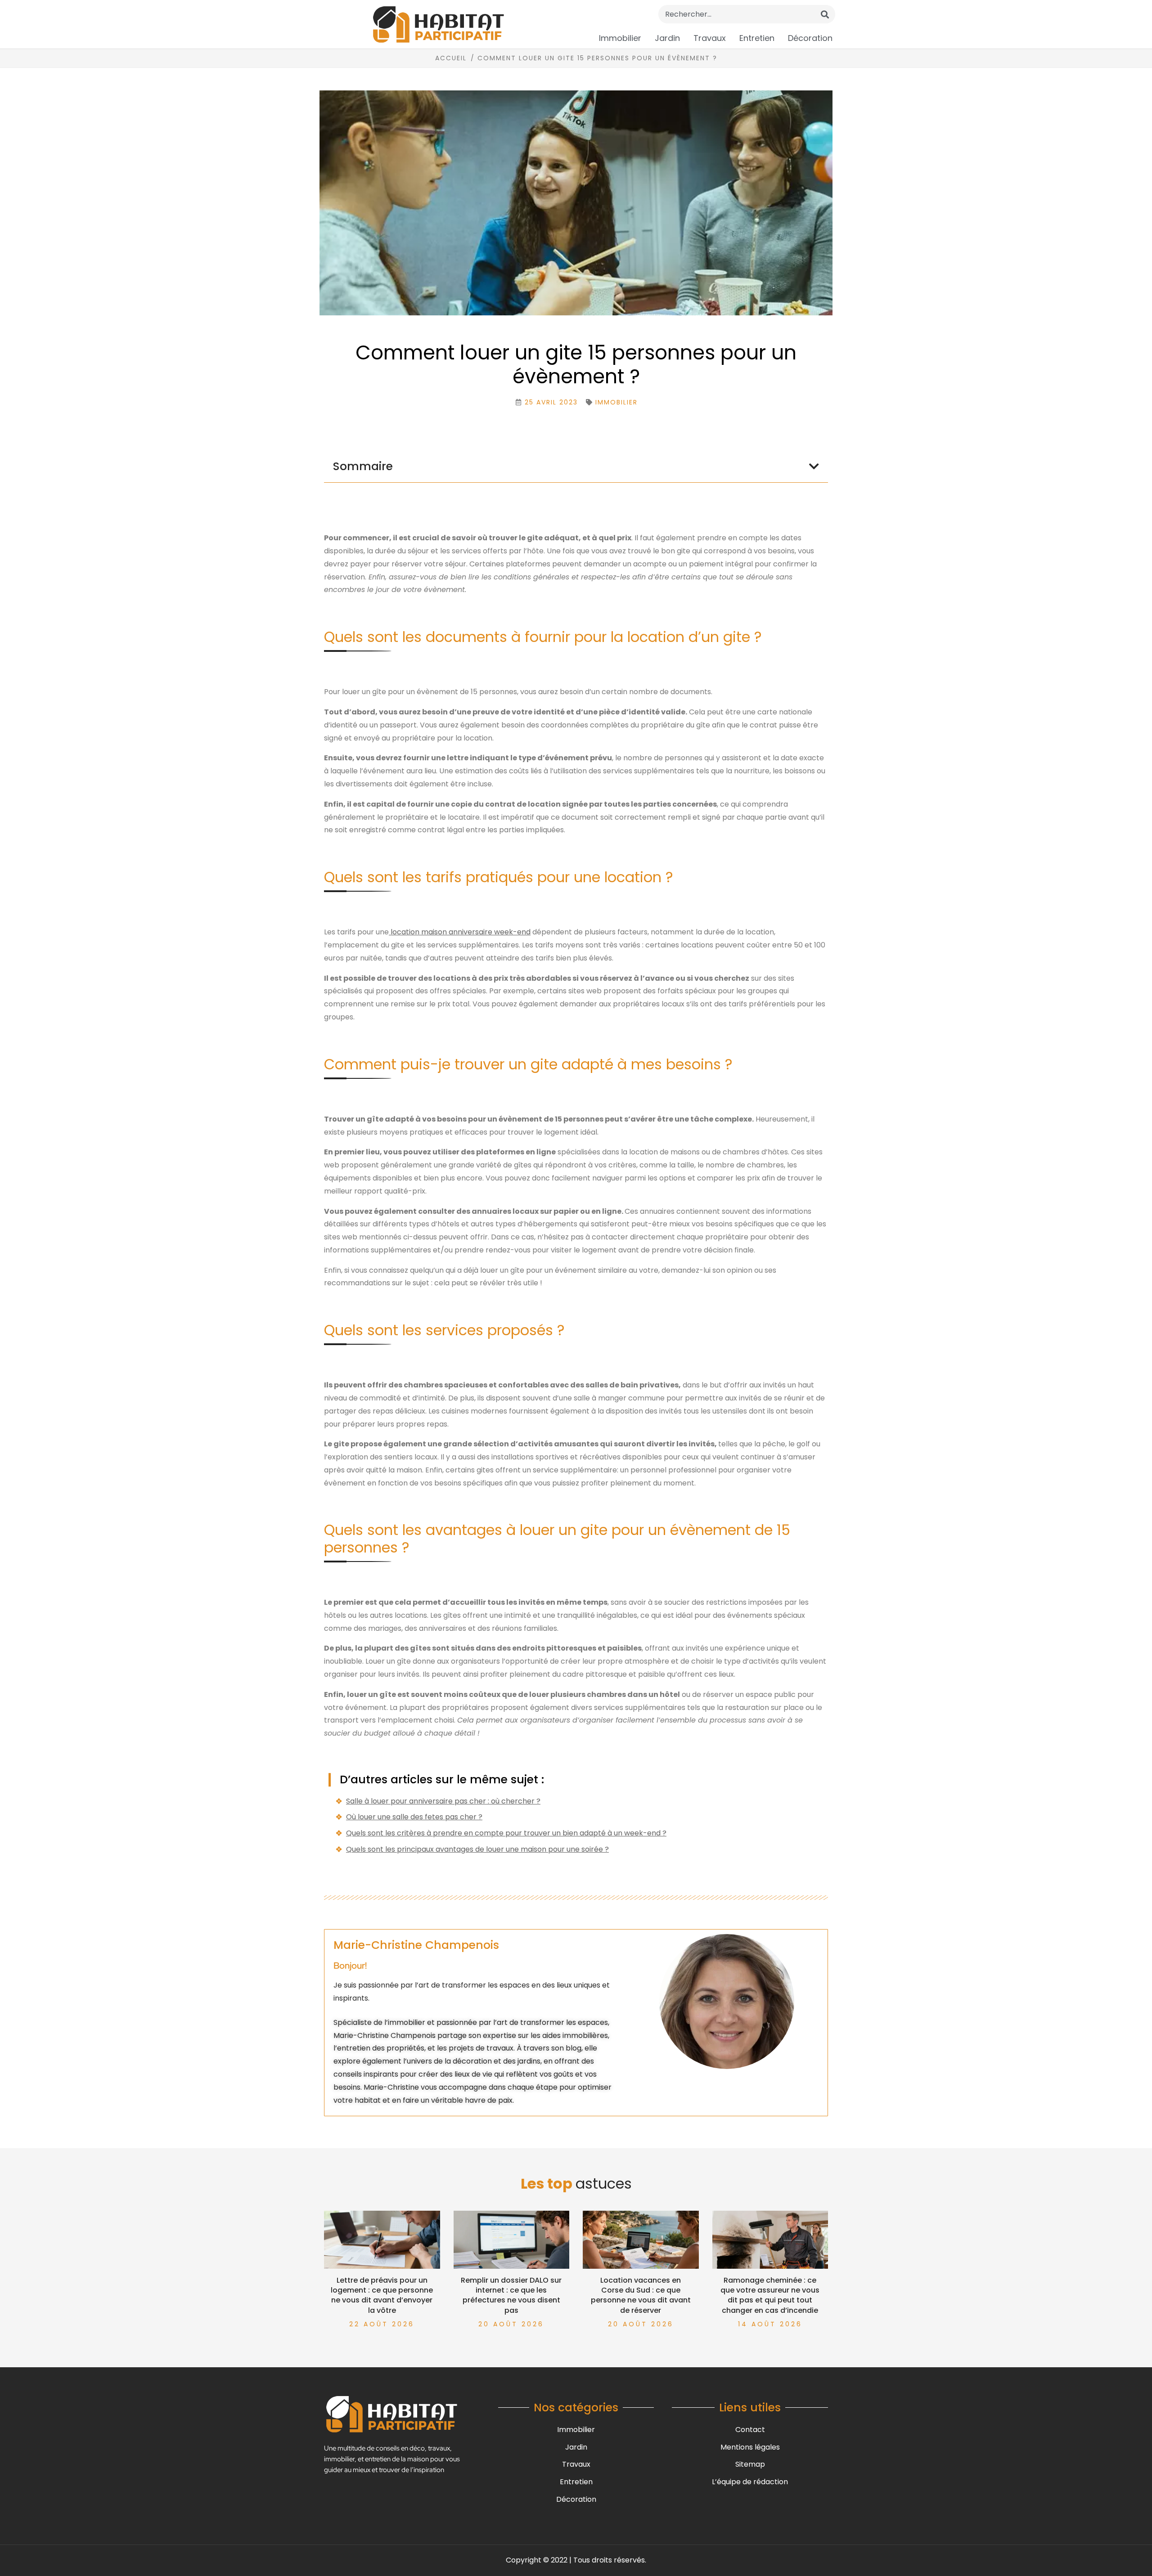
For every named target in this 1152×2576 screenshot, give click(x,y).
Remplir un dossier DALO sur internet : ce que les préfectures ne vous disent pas (511, 2295)
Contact (750, 2430)
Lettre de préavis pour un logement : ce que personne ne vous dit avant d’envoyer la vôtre (382, 2295)
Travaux (710, 38)
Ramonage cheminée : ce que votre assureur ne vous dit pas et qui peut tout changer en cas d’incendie (770, 2295)
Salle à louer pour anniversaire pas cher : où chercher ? (443, 1801)
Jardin (667, 38)
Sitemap (750, 2464)
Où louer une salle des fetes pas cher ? (414, 1817)
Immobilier (620, 38)
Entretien (757, 38)
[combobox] (747, 14)
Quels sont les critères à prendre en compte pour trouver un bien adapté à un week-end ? (506, 1833)
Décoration (810, 38)
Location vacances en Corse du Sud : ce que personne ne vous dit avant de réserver (641, 2295)
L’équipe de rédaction (750, 2482)
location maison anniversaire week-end (460, 932)
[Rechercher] (825, 14)
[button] (814, 466)
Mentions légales (750, 2447)
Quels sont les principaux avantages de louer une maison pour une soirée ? (477, 1849)
